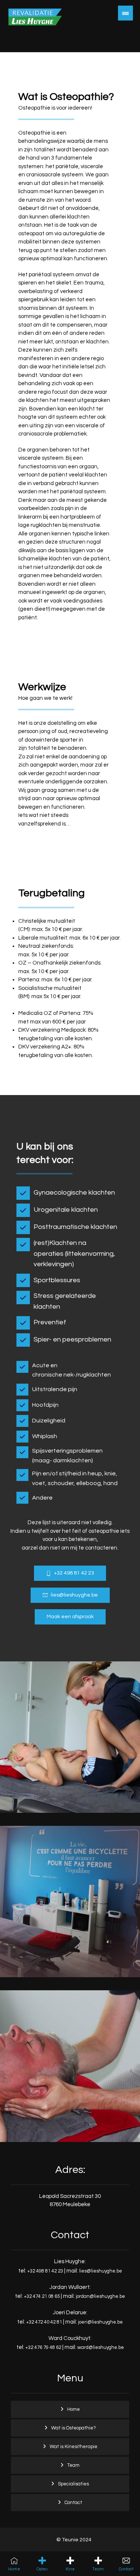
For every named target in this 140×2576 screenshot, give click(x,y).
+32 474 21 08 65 (42, 2296)
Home (74, 2409)
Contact (73, 2503)
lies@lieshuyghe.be (101, 2271)
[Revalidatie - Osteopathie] (35, 26)
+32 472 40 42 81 (44, 2322)
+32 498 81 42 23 (45, 2271)
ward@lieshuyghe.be (101, 2347)
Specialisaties (73, 2484)
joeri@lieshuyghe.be (100, 2322)
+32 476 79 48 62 (43, 2347)
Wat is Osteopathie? (74, 2428)
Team (73, 2465)
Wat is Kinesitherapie (74, 2447)
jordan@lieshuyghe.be (100, 2296)
